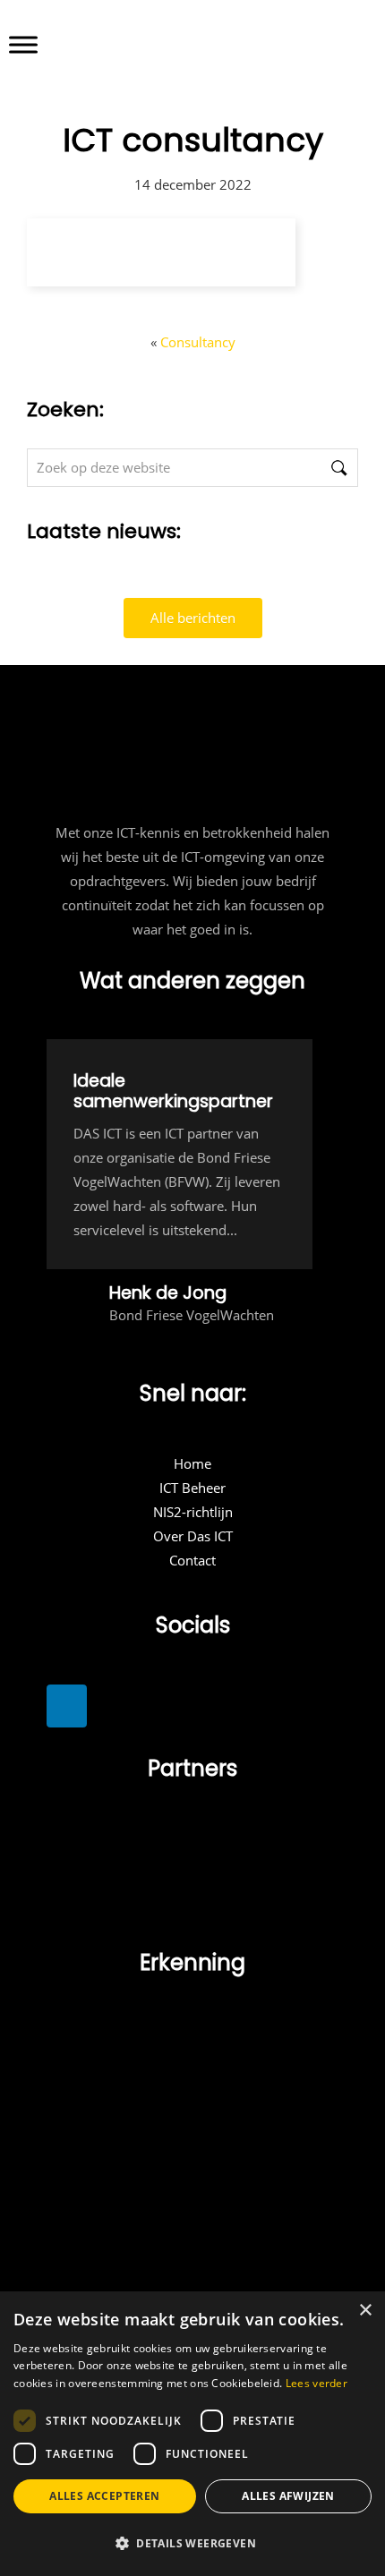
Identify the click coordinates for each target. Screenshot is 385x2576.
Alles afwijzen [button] (288, 2496)
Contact (192, 1560)
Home (192, 1463)
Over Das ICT (193, 1536)
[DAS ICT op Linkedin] (67, 1706)
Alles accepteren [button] (104, 2496)
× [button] (365, 2311)
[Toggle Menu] (23, 44)
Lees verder (317, 2383)
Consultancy (198, 342)
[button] (192, 2544)
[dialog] (192, 2434)
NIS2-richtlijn (193, 1512)
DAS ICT (240, 37)
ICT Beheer (192, 1488)
